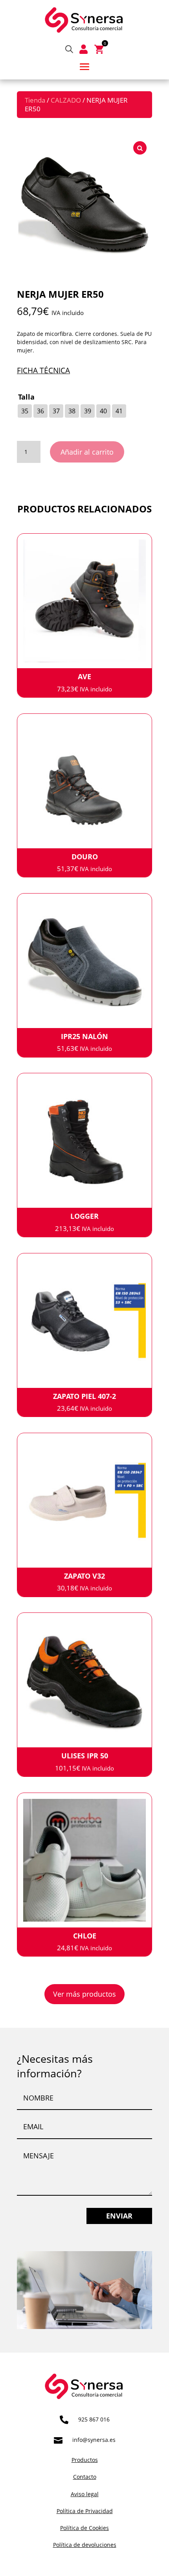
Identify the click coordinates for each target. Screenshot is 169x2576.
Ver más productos (84, 1994)
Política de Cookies (84, 2528)
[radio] (25, 411)
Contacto (85, 2477)
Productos (85, 2460)
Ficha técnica (43, 370)
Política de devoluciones (85, 2545)
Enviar (119, 2216)
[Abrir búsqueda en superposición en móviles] (69, 49)
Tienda (35, 100)
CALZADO (66, 100)
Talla (26, 397)
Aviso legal (85, 2494)
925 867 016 (94, 2419)
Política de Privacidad (85, 2511)
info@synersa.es (94, 2440)
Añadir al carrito (87, 452)
